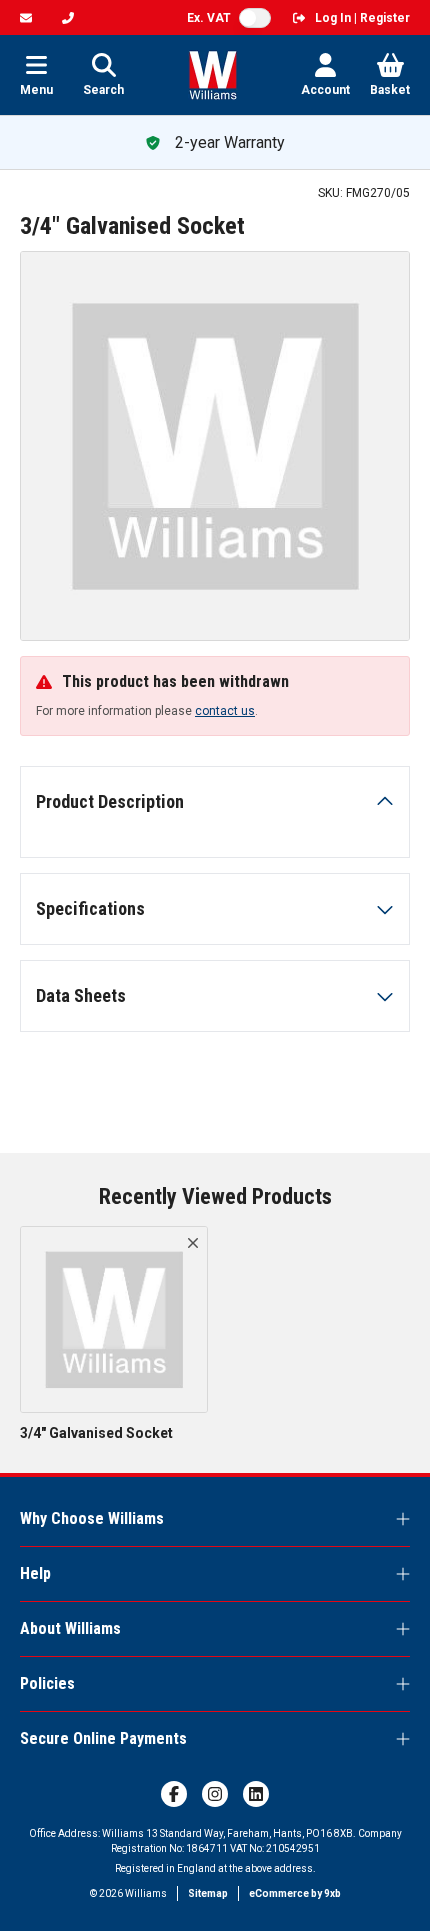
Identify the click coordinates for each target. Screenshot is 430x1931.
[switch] (255, 18)
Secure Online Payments (103, 1738)
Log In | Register (362, 18)
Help (35, 1573)
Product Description (110, 801)
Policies (47, 1683)
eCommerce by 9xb (295, 1893)
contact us (225, 711)
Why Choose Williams (92, 1518)
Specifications (90, 908)
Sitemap (208, 1893)
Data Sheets (81, 995)
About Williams (70, 1628)
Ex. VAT (209, 18)
